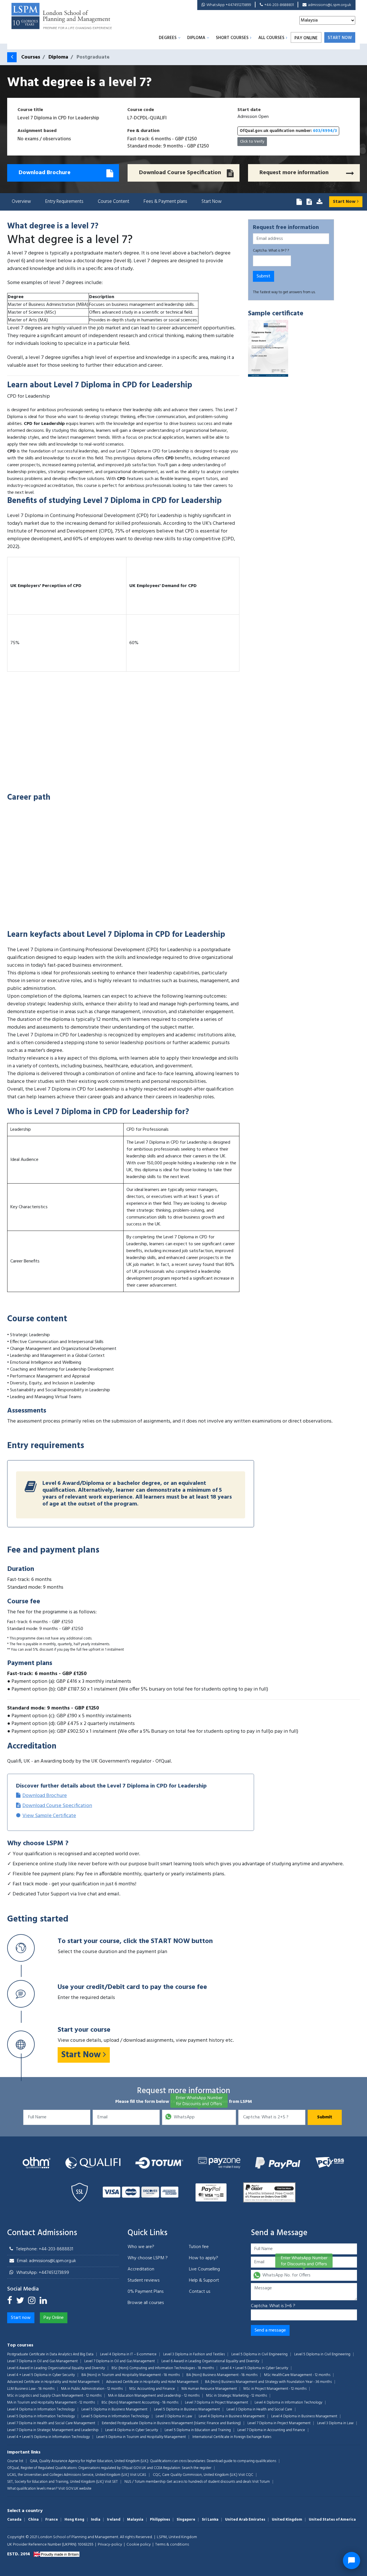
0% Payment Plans (146, 2292)
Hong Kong (74, 2520)
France (52, 2520)
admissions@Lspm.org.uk (330, 5)
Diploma (196, 38)
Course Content (114, 202)
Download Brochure (45, 1796)
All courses (271, 38)
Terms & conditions (172, 2545)
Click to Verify (252, 142)
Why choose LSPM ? (148, 2258)
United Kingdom (287, 2520)
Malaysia (135, 2520)
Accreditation (141, 2269)
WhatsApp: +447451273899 (43, 2273)
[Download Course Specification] (309, 202)
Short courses (232, 38)
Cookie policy (139, 2545)
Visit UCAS (138, 2475)
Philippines (160, 2520)
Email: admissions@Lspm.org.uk (46, 2261)
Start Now (212, 202)
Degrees (168, 38)
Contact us (200, 2292)
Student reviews (144, 2280)
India (96, 2520)
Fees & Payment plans (165, 202)
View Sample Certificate (49, 1816)
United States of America (332, 2520)
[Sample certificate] (319, 202)
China (33, 2520)
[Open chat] (352, 2561)
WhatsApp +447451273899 (229, 5)
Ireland (114, 2520)
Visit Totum (261, 2482)
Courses (31, 57)
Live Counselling (204, 2269)
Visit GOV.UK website (75, 2489)
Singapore (186, 2520)
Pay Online (306, 38)
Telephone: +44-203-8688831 (45, 2249)
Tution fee (199, 2247)
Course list (15, 2461)
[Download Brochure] (299, 202)
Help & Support (204, 2280)
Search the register (197, 2468)
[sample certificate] (268, 349)
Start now (340, 38)
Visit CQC (246, 2475)
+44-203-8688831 (279, 5)
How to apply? (204, 2258)
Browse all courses (146, 2303)
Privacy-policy (110, 2545)
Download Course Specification (57, 1806)
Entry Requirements (64, 202)
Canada (14, 2520)
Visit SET (111, 2482)
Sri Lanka (210, 2520)
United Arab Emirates (245, 2520)
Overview (21, 202)
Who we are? (141, 2247)
